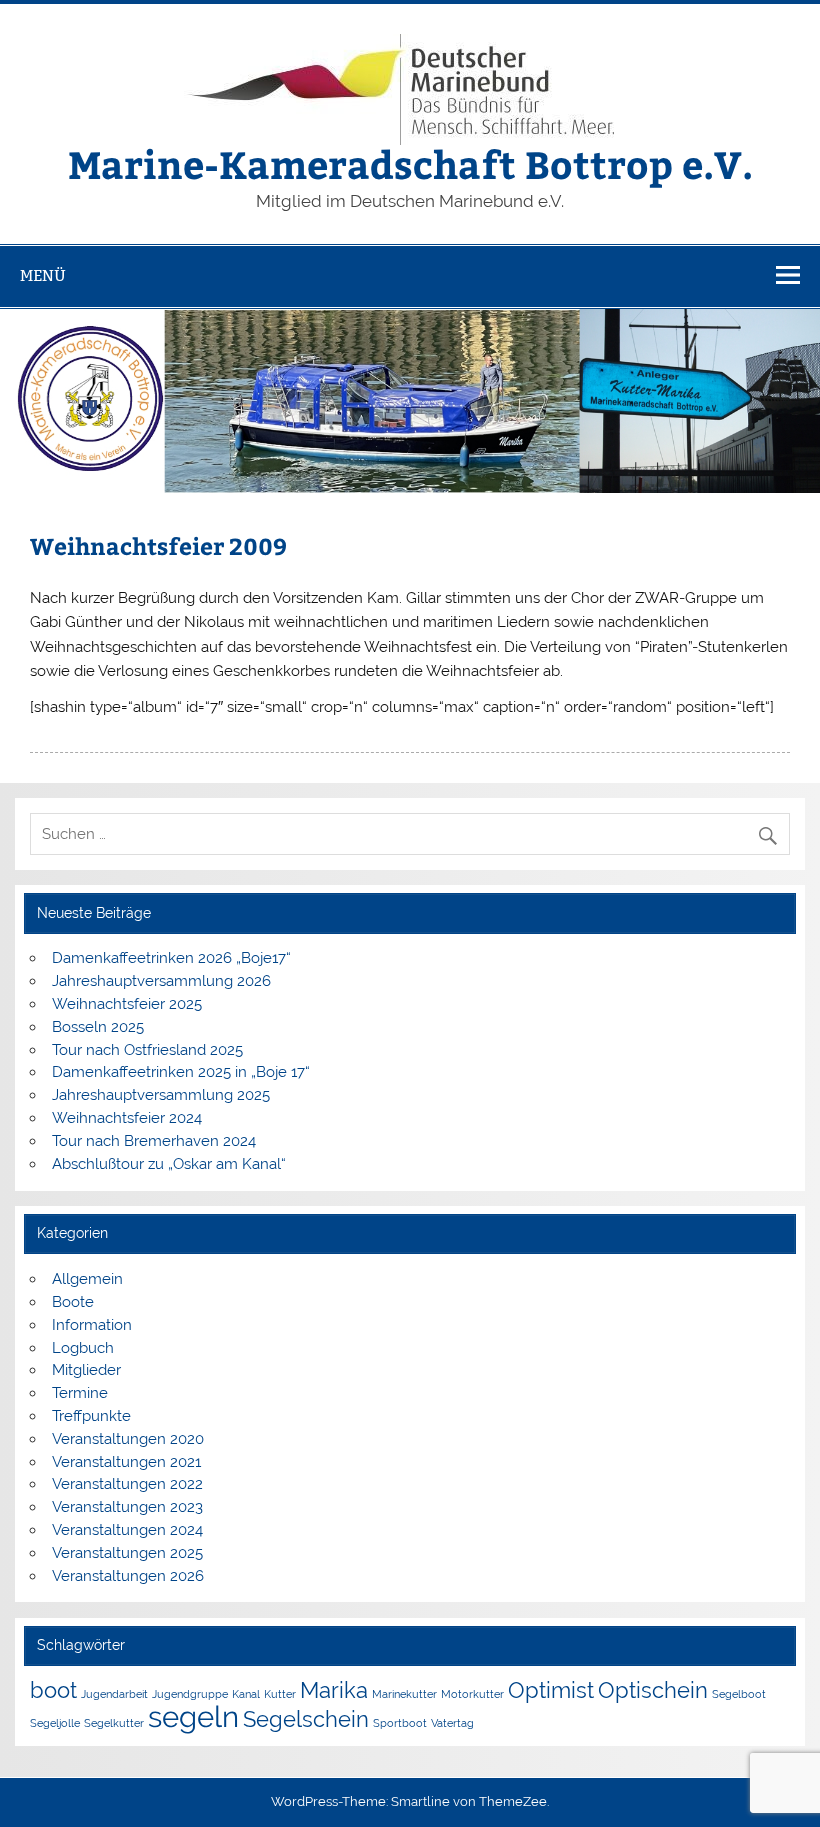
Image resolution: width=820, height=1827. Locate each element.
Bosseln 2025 (98, 1027)
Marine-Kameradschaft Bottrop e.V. (410, 163)
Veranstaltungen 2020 (128, 1439)
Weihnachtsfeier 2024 (127, 1118)
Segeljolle (55, 1723)
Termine (80, 1393)
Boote (73, 1302)
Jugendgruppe (190, 1694)
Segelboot (739, 1694)
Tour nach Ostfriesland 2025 (147, 1050)
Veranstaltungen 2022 (127, 1484)
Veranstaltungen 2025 (127, 1553)
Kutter (280, 1694)
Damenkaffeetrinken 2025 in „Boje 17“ (181, 1072)
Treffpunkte (91, 1416)
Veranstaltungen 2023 (127, 1507)
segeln (193, 1716)
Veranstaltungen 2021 (126, 1462)
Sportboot (400, 1723)
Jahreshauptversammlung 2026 (161, 981)
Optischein (653, 1690)
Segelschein (306, 1719)
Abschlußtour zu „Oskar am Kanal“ (169, 1164)
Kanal (246, 1694)
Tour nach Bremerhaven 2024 (154, 1141)
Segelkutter (114, 1723)
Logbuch (83, 1348)
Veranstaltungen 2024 (127, 1530)
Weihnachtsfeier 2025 (127, 1004)
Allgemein (87, 1279)
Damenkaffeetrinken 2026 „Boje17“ (171, 958)
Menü (43, 275)
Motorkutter (472, 1694)
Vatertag (452, 1723)
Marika (334, 1690)
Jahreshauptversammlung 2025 (161, 1095)
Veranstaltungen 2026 (128, 1576)
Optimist (551, 1690)
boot (53, 1690)
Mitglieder (86, 1370)
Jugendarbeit (114, 1694)
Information (92, 1325)
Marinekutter (404, 1694)
